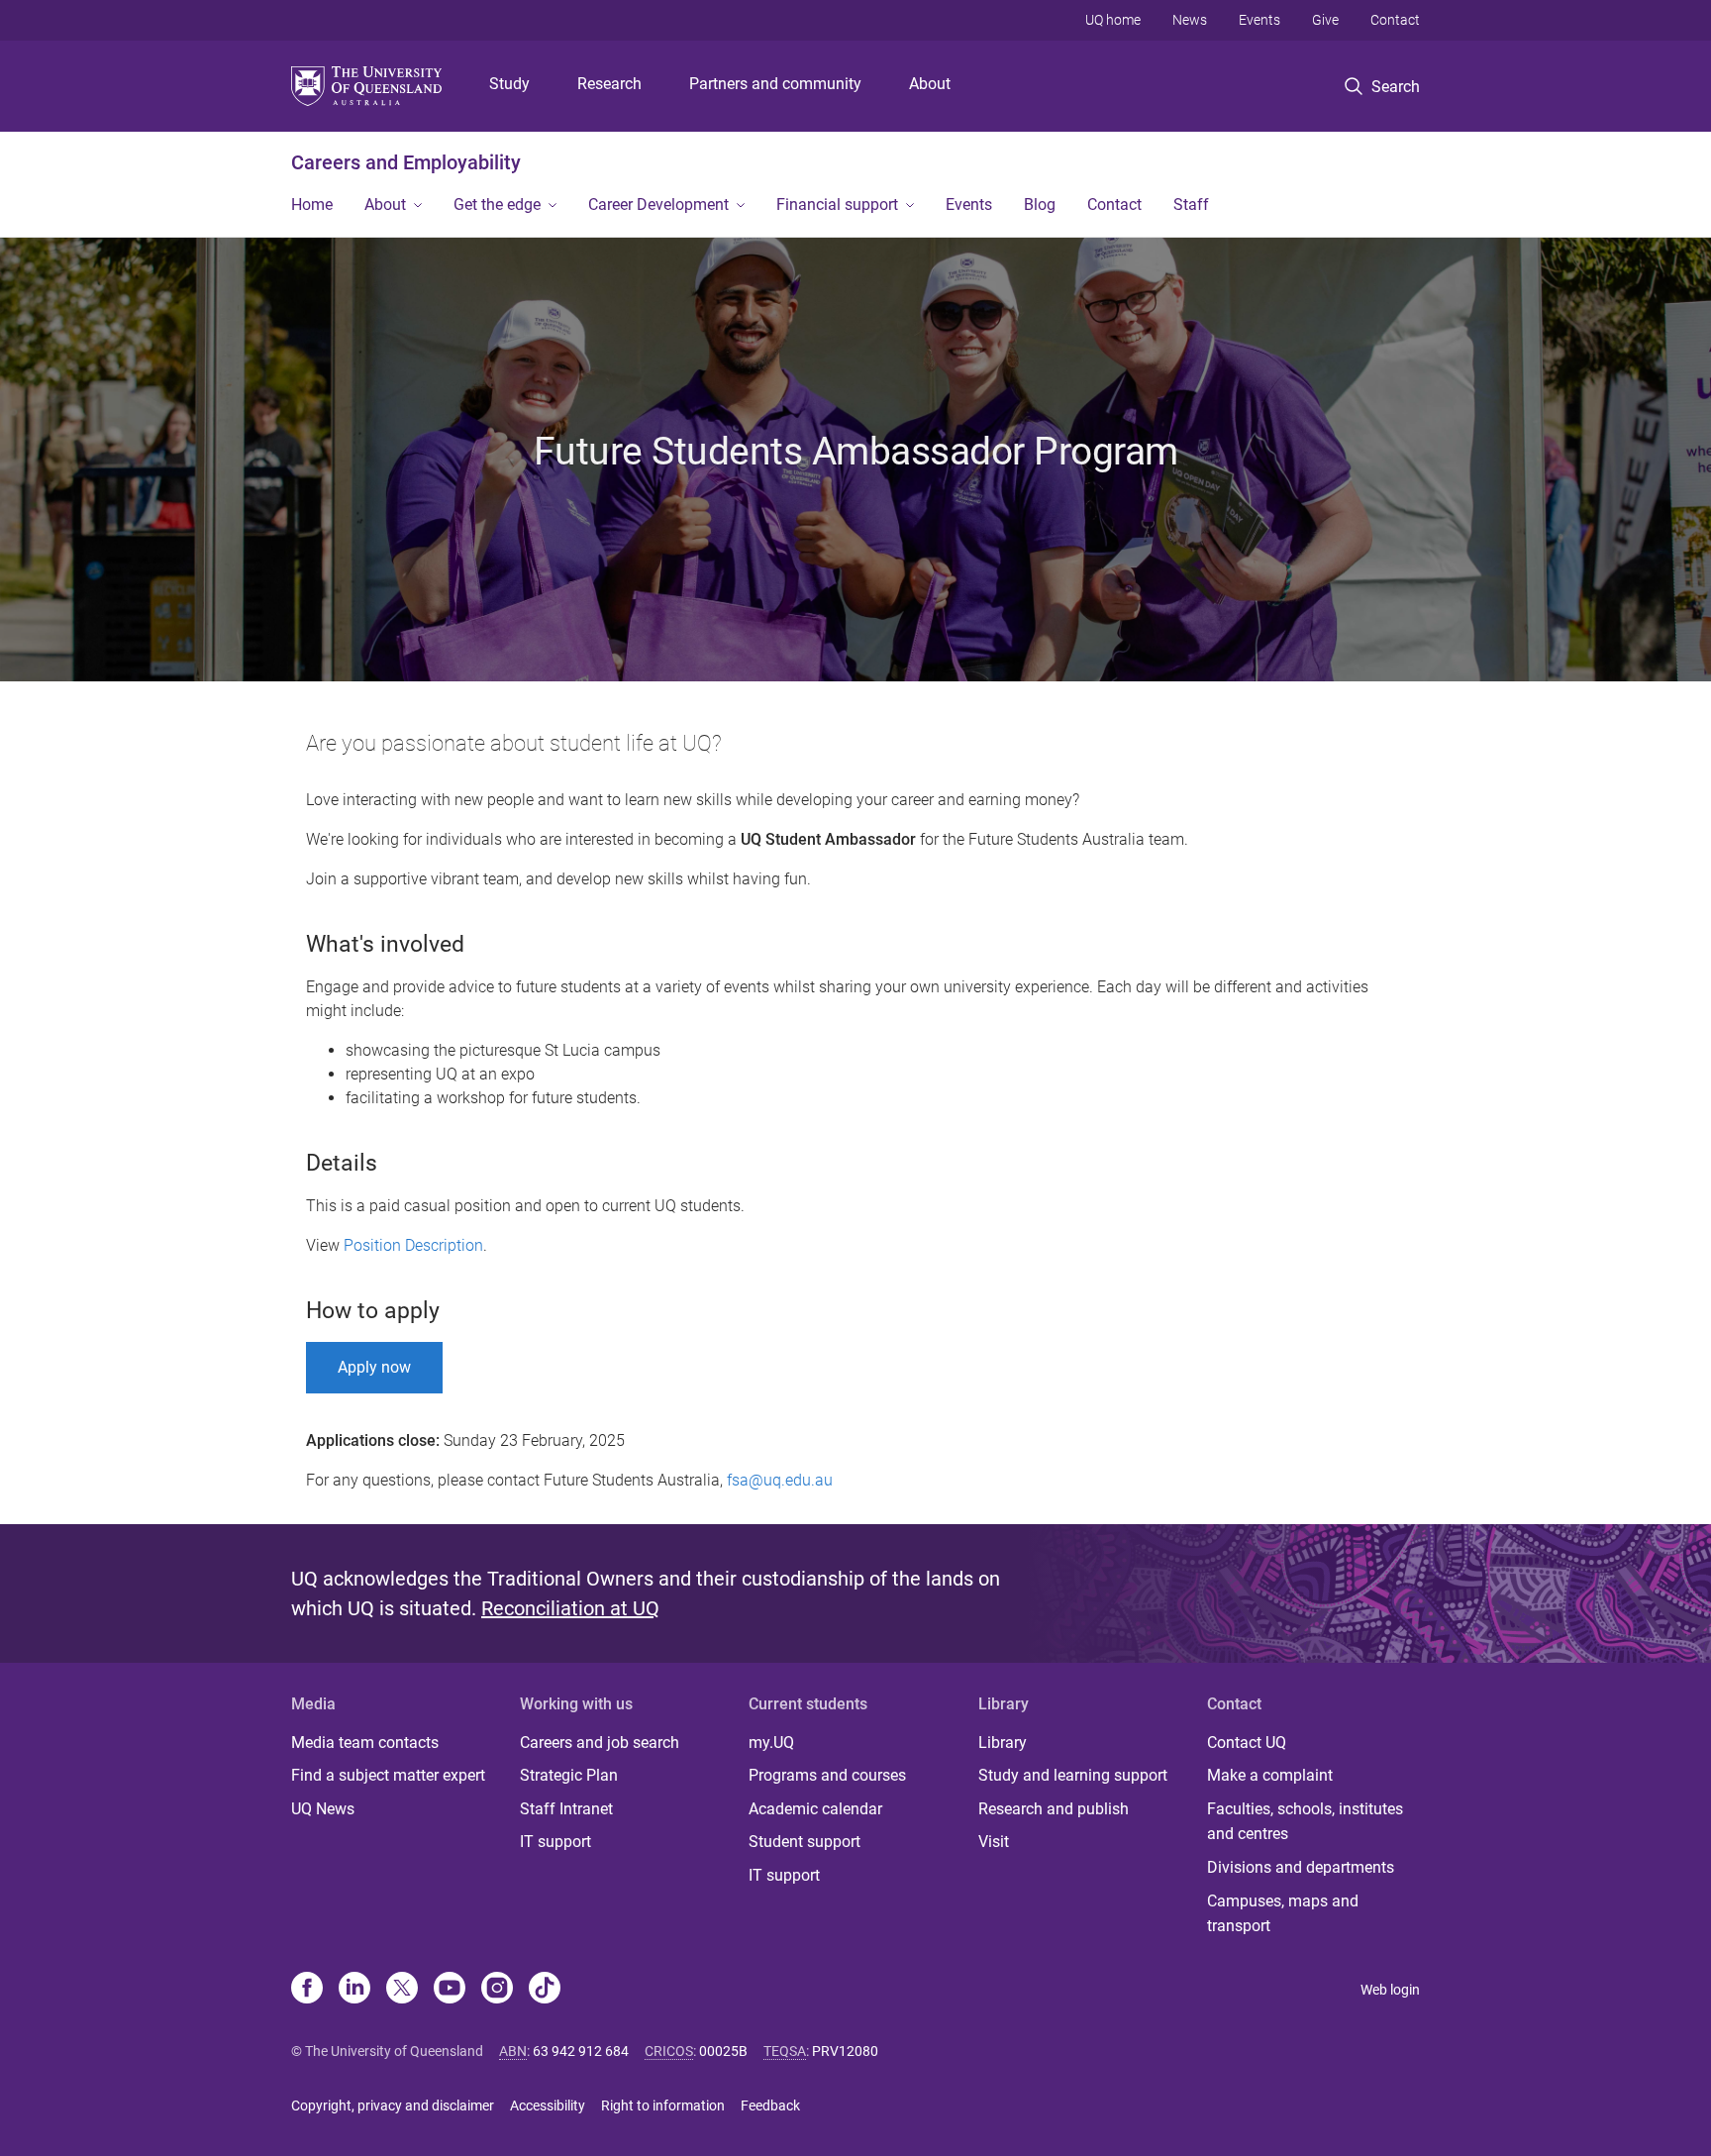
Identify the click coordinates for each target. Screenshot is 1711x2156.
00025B (723, 2051)
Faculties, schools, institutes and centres (1305, 1822)
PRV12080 (845, 2051)
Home (312, 205)
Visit (994, 1842)
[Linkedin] (354, 1990)
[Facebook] (307, 1990)
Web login (1390, 1990)
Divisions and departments (1301, 1867)
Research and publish (1054, 1809)
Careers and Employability (406, 162)
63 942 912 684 (581, 2051)
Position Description (413, 1245)
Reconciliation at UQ (570, 1608)
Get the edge (497, 205)
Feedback (770, 2105)
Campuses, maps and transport (1283, 1914)
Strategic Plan (569, 1775)
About (930, 84)
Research (609, 84)
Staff (1191, 205)
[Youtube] (450, 1990)
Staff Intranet (566, 1809)
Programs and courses (827, 1775)
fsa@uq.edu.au (780, 1480)
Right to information (663, 2105)
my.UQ (771, 1743)
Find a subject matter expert (388, 1775)
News (1190, 20)
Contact (1395, 20)
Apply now (374, 1367)
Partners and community (775, 84)
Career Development (658, 205)
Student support (805, 1842)
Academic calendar (815, 1809)
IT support (555, 1842)
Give (1325, 20)
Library (1003, 1743)
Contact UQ (1247, 1743)
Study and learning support (1073, 1775)
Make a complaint (1270, 1775)
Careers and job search (600, 1743)
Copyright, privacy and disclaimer (393, 2105)
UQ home (1113, 20)
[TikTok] (545, 1990)
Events (1259, 20)
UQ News (323, 1809)
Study (509, 84)
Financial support (837, 205)
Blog (1040, 205)
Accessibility (548, 2105)
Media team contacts (365, 1743)
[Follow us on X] (402, 1990)
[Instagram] (497, 1990)
